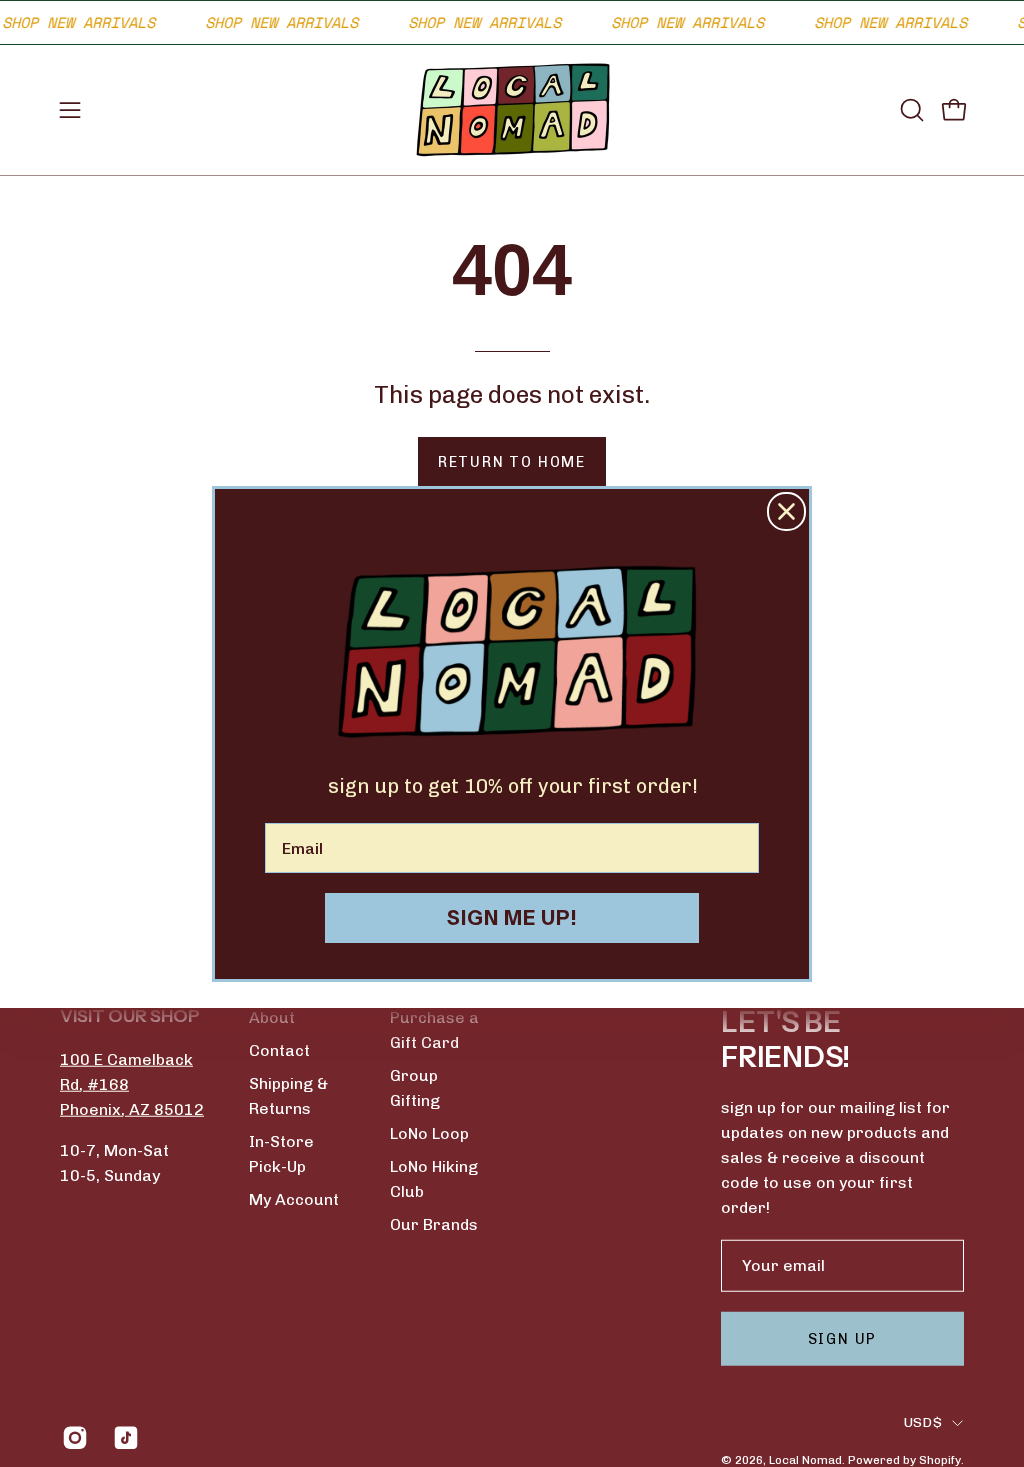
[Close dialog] (786, 511)
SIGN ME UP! (512, 918)
